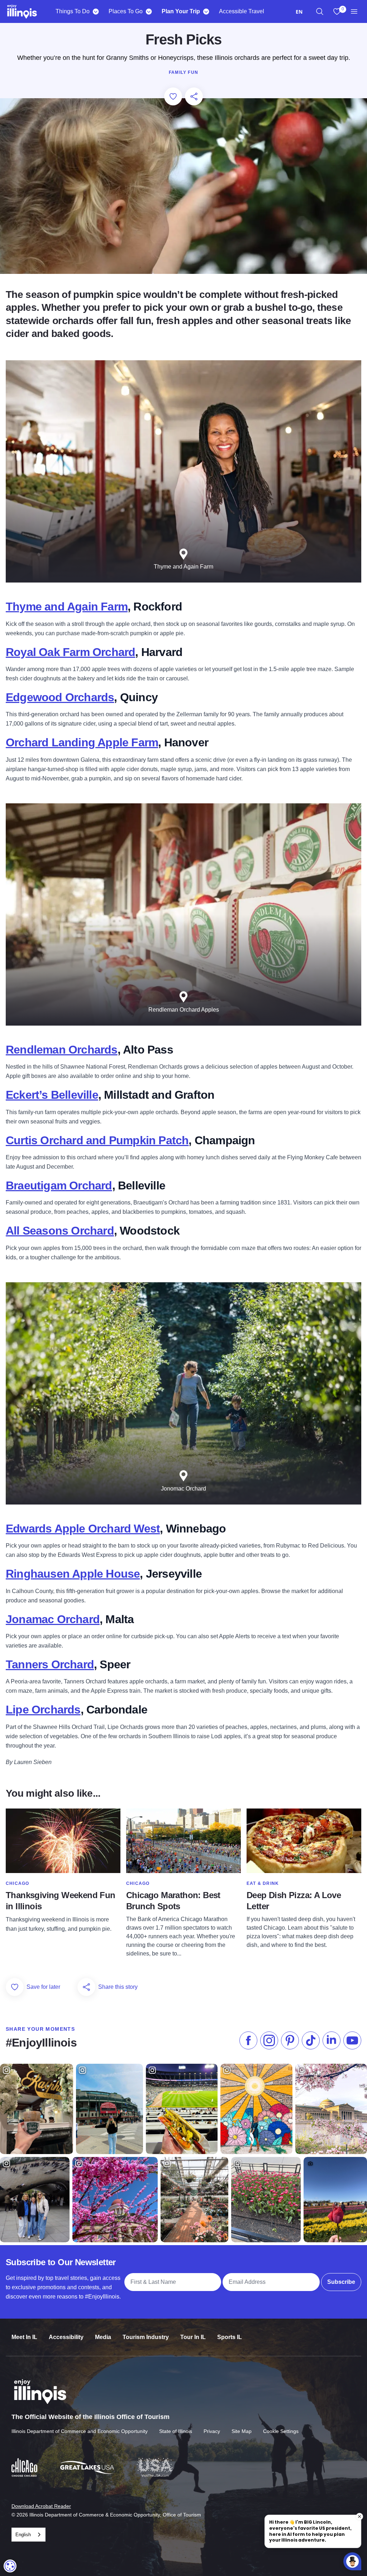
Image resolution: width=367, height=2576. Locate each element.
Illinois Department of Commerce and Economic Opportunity (80, 2431)
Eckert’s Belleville (52, 1095)
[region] (320, 11)
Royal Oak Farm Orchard (70, 652)
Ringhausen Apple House (73, 1574)
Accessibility (66, 2337)
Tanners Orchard (50, 1664)
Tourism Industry (146, 2337)
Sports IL (230, 2337)
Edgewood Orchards (60, 697)
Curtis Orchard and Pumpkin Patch (97, 1140)
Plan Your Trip (181, 11)
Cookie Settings (281, 2431)
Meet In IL (24, 2337)
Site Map (242, 2431)
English (23, 2535)
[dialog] (10, 2566)
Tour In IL (193, 2337)
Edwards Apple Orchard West (83, 1529)
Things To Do (73, 11)
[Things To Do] (96, 11)
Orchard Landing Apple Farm (82, 742)
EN (299, 12)
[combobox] (299, 12)
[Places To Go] (149, 11)
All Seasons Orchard (60, 1231)
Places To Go (126, 11)
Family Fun (183, 72)
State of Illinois (176, 2431)
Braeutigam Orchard (59, 1185)
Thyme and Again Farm (67, 607)
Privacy (212, 2431)
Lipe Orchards (43, 1710)
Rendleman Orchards (62, 1050)
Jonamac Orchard (53, 1619)
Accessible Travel (242, 11)
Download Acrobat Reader (41, 2506)
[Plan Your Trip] (206, 11)
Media (103, 2337)
